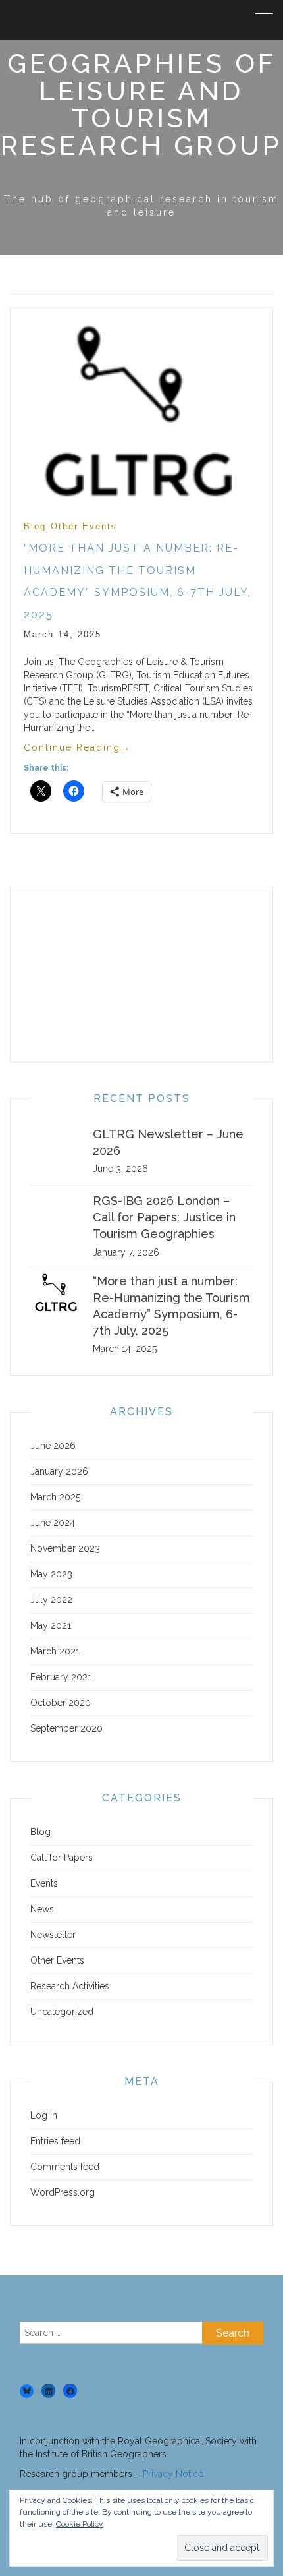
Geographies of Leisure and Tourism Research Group (141, 104)
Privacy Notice (173, 2474)
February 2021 (61, 1677)
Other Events (84, 526)
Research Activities (70, 1986)
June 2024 (53, 1523)
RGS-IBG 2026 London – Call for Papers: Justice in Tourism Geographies (164, 1217)
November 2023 (65, 1548)
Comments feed (65, 2167)
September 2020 (66, 1728)
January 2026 (59, 1471)
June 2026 (53, 1446)
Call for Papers (62, 1858)
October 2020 (61, 1703)
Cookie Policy (80, 2524)
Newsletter (53, 1935)
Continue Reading (77, 747)
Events (44, 1883)
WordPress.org (63, 2192)
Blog (35, 526)
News (42, 1909)
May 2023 (51, 1574)
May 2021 (51, 1625)
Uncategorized (62, 2012)
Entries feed (55, 2141)
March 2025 (55, 1497)
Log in (44, 2115)
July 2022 (51, 1600)
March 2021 (55, 1651)
